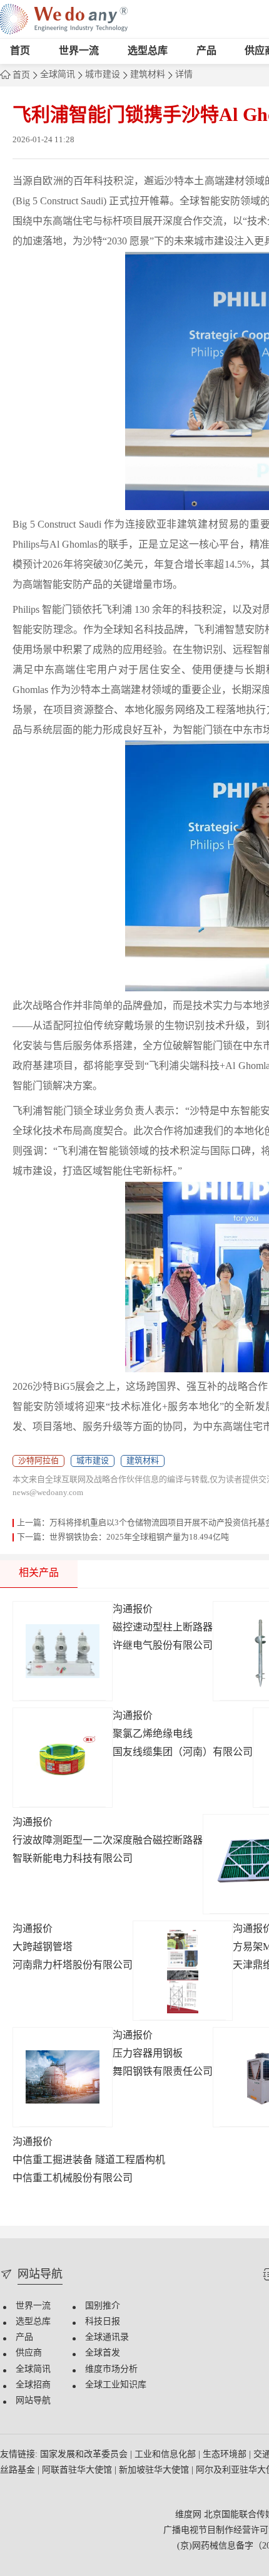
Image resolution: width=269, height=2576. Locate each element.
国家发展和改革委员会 (85, 2455)
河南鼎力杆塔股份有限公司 (73, 1965)
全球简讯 (58, 75)
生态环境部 (226, 2455)
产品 (206, 51)
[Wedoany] (64, 19)
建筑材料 (148, 75)
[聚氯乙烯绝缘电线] (63, 1758)
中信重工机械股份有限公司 (73, 2178)
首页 (20, 51)
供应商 (29, 2353)
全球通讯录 (107, 2338)
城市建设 (103, 75)
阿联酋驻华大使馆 (78, 2470)
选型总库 (148, 51)
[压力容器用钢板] (63, 2077)
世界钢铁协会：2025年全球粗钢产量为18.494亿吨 (139, 1537)
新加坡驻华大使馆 (155, 2470)
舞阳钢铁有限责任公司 (163, 2072)
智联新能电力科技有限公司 (73, 1859)
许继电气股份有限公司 (163, 1646)
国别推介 (103, 2306)
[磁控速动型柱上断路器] (63, 1651)
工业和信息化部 (166, 2455)
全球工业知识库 (116, 2385)
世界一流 (79, 51)
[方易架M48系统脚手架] (183, 1971)
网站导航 (33, 2401)
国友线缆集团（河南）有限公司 (183, 1752)
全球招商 (33, 2385)
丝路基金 (19, 2470)
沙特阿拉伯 (38, 1461)
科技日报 (103, 2322)
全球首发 (103, 2353)
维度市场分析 (111, 2370)
